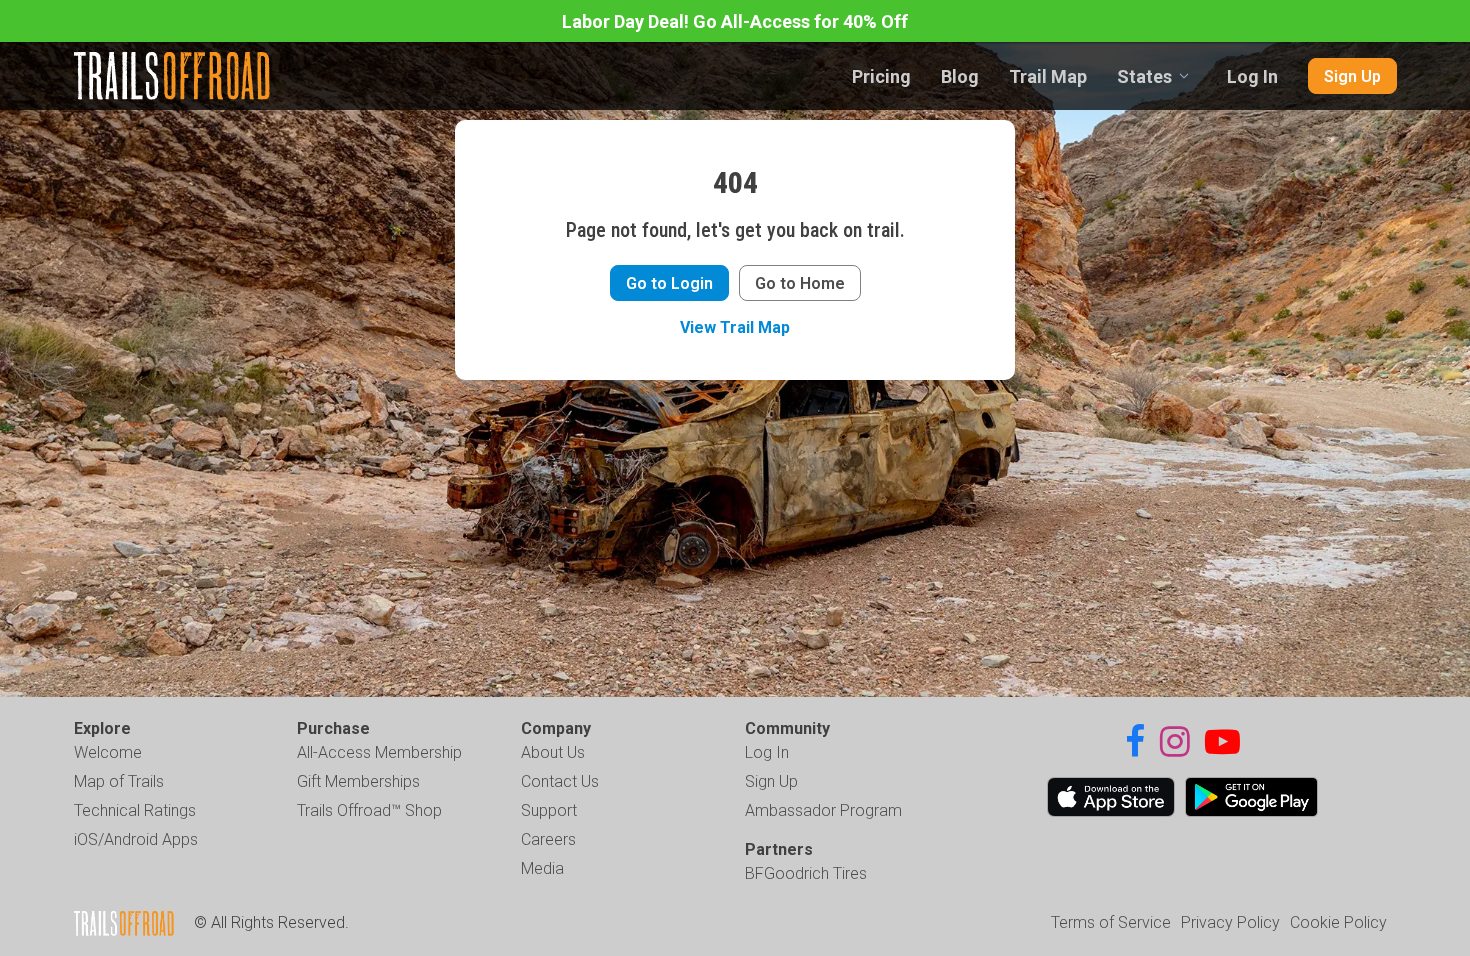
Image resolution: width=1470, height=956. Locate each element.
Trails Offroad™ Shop (369, 810)
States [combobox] (1144, 76)
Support (549, 810)
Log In (1252, 76)
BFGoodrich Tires (806, 873)
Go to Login (669, 283)
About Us (553, 752)
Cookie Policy (1338, 922)
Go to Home (800, 283)
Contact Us (560, 781)
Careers (548, 839)
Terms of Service (1111, 922)
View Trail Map (735, 327)
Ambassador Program (823, 810)
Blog (960, 76)
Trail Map (1048, 76)
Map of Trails (119, 781)
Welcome (108, 752)
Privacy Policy (1230, 922)
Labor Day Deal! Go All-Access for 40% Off (735, 21)
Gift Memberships (358, 781)
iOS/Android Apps (136, 839)
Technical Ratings (135, 810)
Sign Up (1352, 76)
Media (542, 868)
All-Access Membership (379, 752)
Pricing (881, 76)
